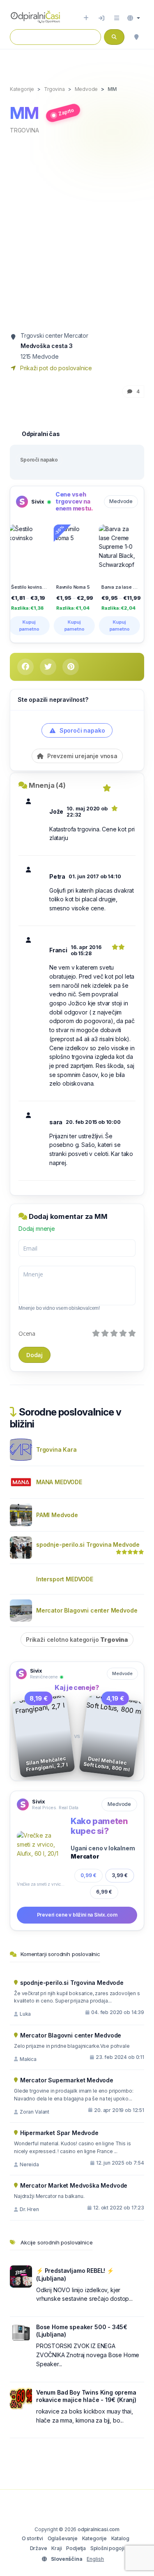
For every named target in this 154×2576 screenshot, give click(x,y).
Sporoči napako (39, 460)
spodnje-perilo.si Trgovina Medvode (88, 1544)
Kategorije (94, 2538)
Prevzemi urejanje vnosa (82, 756)
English (95, 2559)
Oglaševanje (63, 2538)
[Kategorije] (117, 18)
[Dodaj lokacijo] (86, 18)
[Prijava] (101, 18)
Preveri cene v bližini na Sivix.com (77, 1915)
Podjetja (76, 2548)
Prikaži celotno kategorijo (77, 1640)
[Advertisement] (77, 231)
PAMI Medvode (57, 1515)
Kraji (56, 2548)
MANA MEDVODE (59, 1482)
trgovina (24, 130)
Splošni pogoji (107, 2548)
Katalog (120, 2538)
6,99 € (104, 1892)
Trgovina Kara (56, 1449)
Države (39, 2548)
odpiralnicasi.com (99, 2529)
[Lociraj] (136, 37)
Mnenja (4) (47, 785)
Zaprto (66, 112)
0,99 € (88, 1875)
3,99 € (120, 1875)
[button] (134, 18)
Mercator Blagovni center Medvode (87, 1610)
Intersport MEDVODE (65, 1579)
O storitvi (32, 2538)
